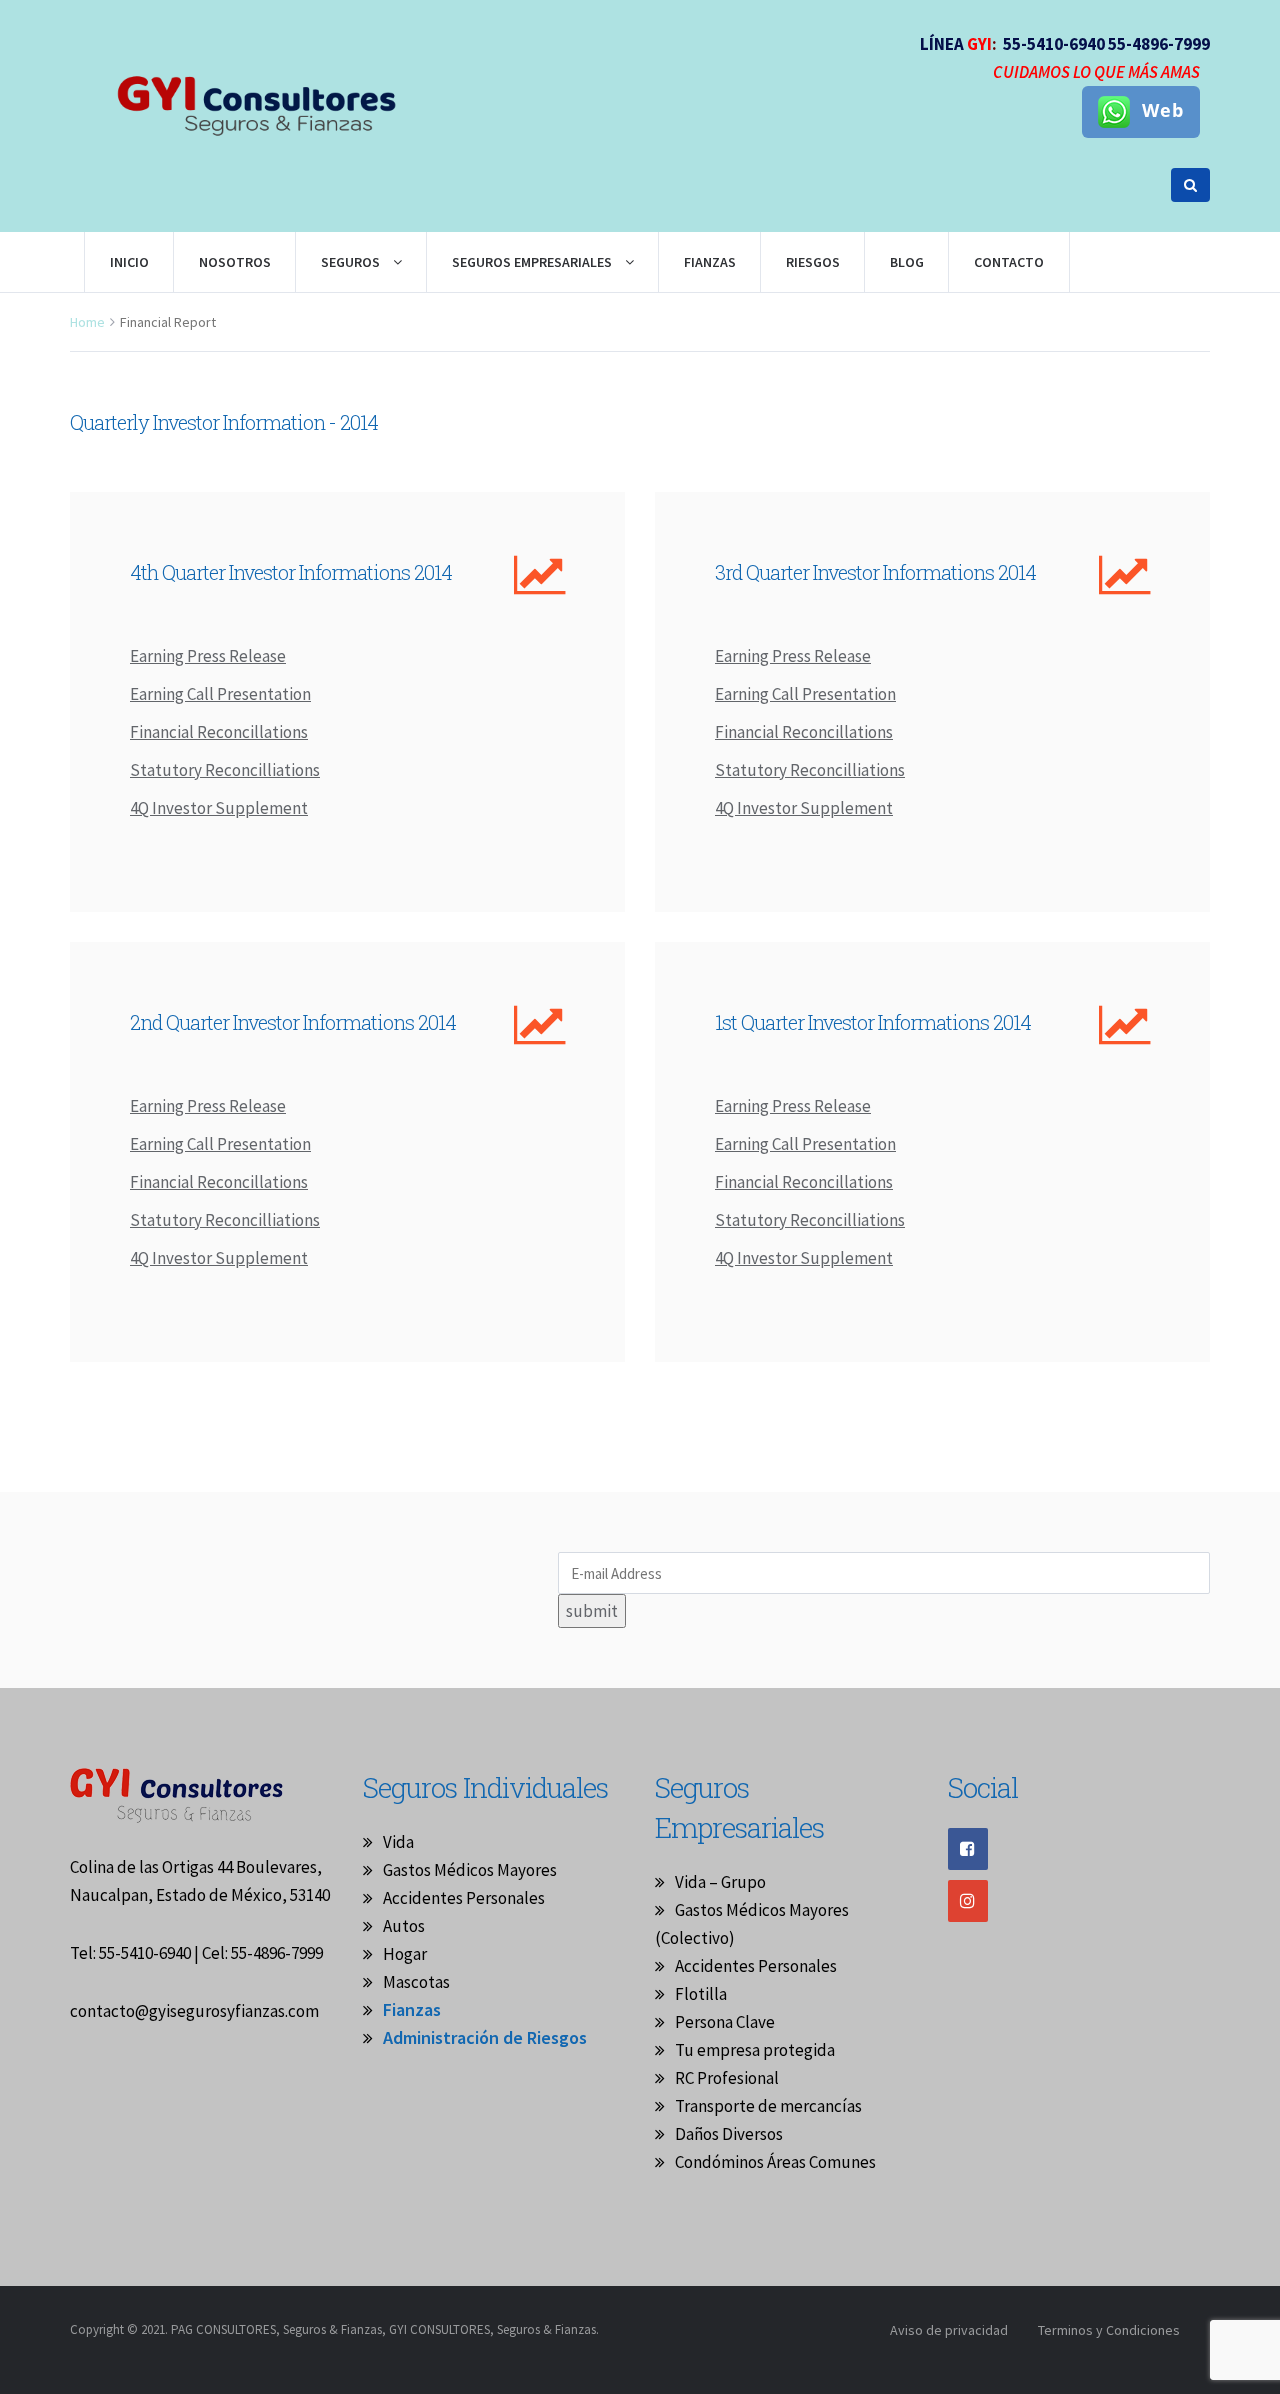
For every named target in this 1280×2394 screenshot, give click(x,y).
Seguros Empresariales (533, 262)
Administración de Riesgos (485, 2037)
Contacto (1009, 262)
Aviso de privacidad (949, 2330)
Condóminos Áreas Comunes (775, 2162)
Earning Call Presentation (220, 694)
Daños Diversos (729, 2134)
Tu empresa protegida (755, 2050)
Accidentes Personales (464, 1898)
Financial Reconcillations (219, 732)
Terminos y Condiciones (1109, 2330)
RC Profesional (727, 2078)
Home (87, 322)
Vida (398, 1842)
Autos (404, 1926)
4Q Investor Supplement (219, 808)
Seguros (352, 262)
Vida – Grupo (720, 1882)
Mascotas (416, 1982)
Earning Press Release (208, 656)
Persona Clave (725, 2022)
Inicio (129, 262)
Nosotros (235, 262)
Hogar (405, 1954)
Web (1163, 110)
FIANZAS (710, 262)
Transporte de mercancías (768, 2106)
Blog (907, 262)
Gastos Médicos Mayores (470, 1870)
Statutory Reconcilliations (225, 770)
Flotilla (701, 1994)
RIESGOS (813, 262)
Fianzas (412, 2009)
